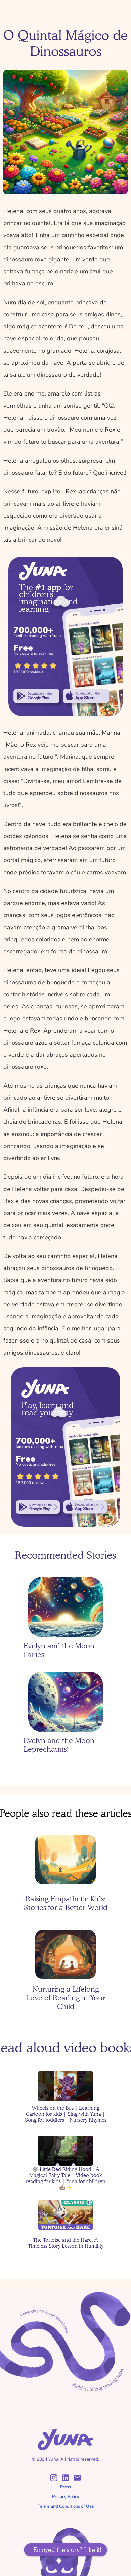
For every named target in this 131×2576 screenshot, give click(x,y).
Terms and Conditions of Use (66, 2506)
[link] (37, 696)
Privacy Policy (66, 2497)
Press (65, 2487)
